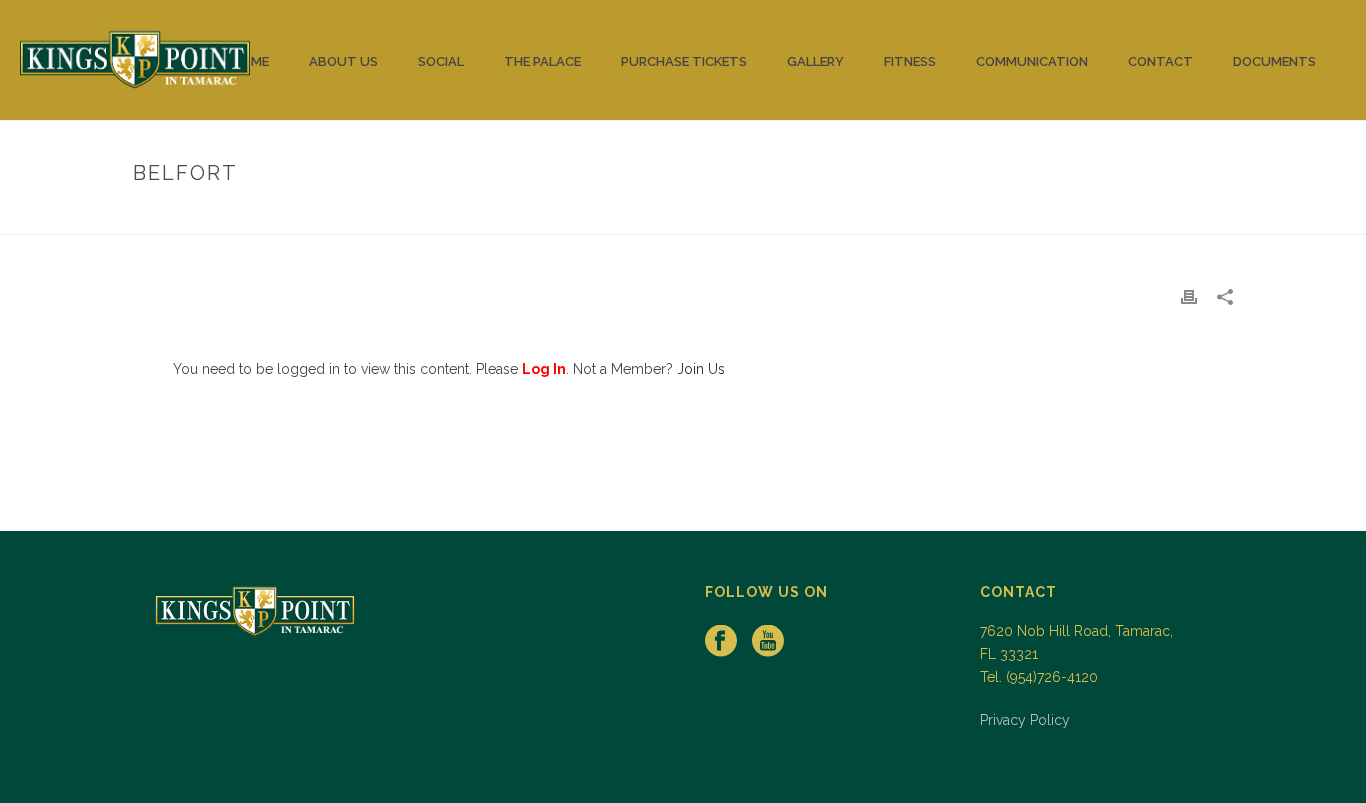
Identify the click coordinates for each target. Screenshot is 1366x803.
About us (343, 61)
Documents (1274, 61)
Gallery (815, 61)
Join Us (701, 369)
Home (250, 61)
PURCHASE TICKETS (684, 61)
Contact (1160, 61)
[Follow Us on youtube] (768, 642)
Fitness (910, 61)
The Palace (542, 61)
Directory (1115, 215)
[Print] (1189, 296)
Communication (1032, 61)
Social (441, 61)
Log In (544, 369)
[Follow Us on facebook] (721, 642)
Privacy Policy (1025, 720)
